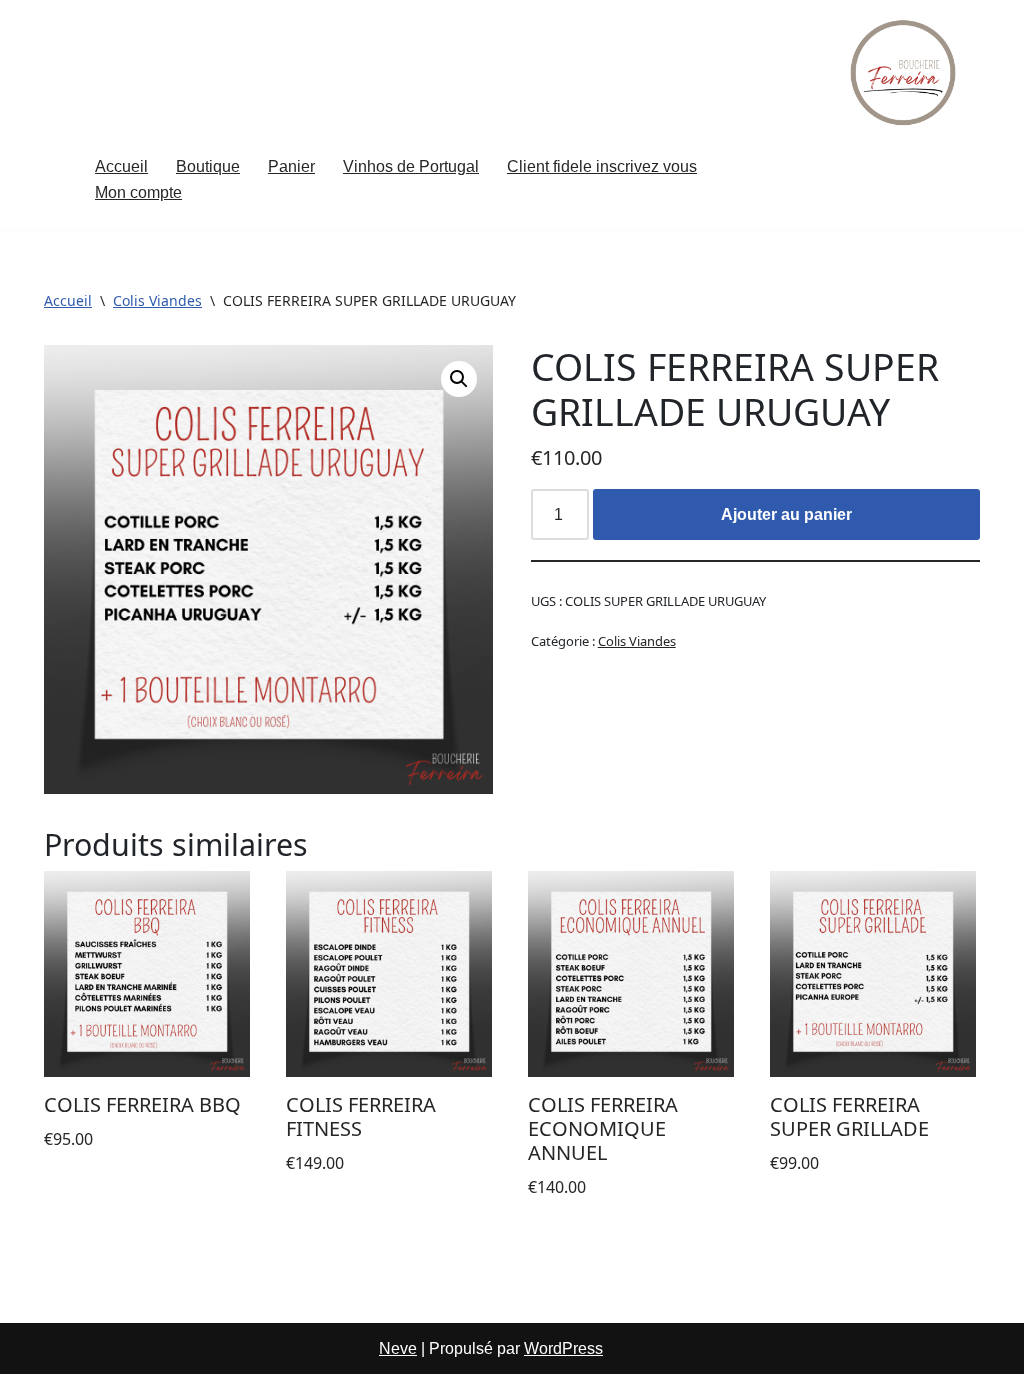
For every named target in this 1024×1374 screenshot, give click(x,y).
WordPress (563, 1348)
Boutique (208, 166)
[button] (459, 379)
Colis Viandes (157, 300)
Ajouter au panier (786, 514)
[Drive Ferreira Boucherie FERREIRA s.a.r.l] (905, 72)
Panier (291, 166)
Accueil (121, 166)
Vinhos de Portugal (411, 166)
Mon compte (138, 192)
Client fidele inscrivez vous (602, 166)
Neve (398, 1348)
